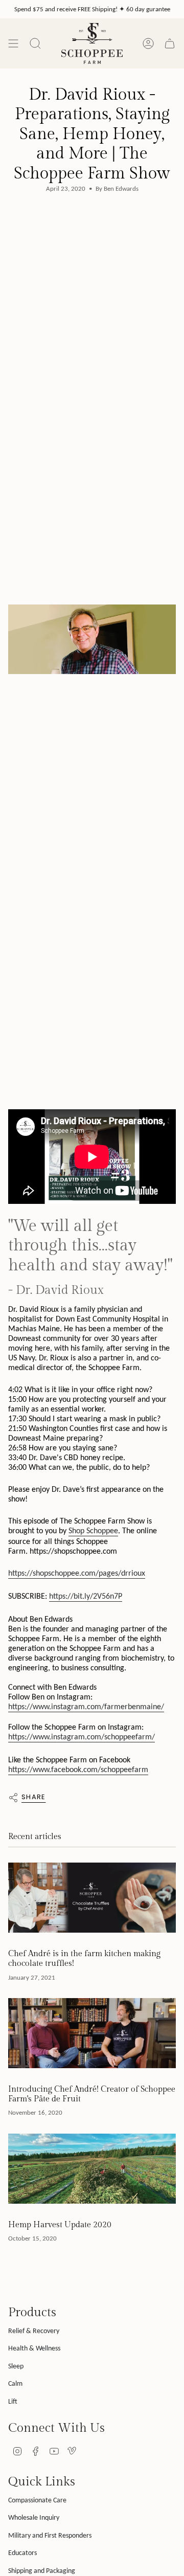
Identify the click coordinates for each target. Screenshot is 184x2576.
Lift (13, 2401)
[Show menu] (13, 43)
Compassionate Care (37, 2500)
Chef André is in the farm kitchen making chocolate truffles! (84, 1959)
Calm (15, 2383)
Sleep (16, 2366)
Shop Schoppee (93, 1530)
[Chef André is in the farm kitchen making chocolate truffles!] (92, 1898)
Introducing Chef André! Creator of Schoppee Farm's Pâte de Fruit (92, 2094)
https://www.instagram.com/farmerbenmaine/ (86, 1706)
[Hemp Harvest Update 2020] (92, 2169)
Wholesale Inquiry (34, 2517)
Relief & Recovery (34, 2331)
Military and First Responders (50, 2535)
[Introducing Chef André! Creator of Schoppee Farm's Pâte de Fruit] (92, 2033)
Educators (22, 2553)
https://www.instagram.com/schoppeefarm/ (82, 1737)
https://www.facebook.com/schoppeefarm (78, 1769)
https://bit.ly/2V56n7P (86, 1596)
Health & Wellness (34, 2348)
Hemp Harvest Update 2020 (60, 2225)
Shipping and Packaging (42, 2571)
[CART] (170, 43)
